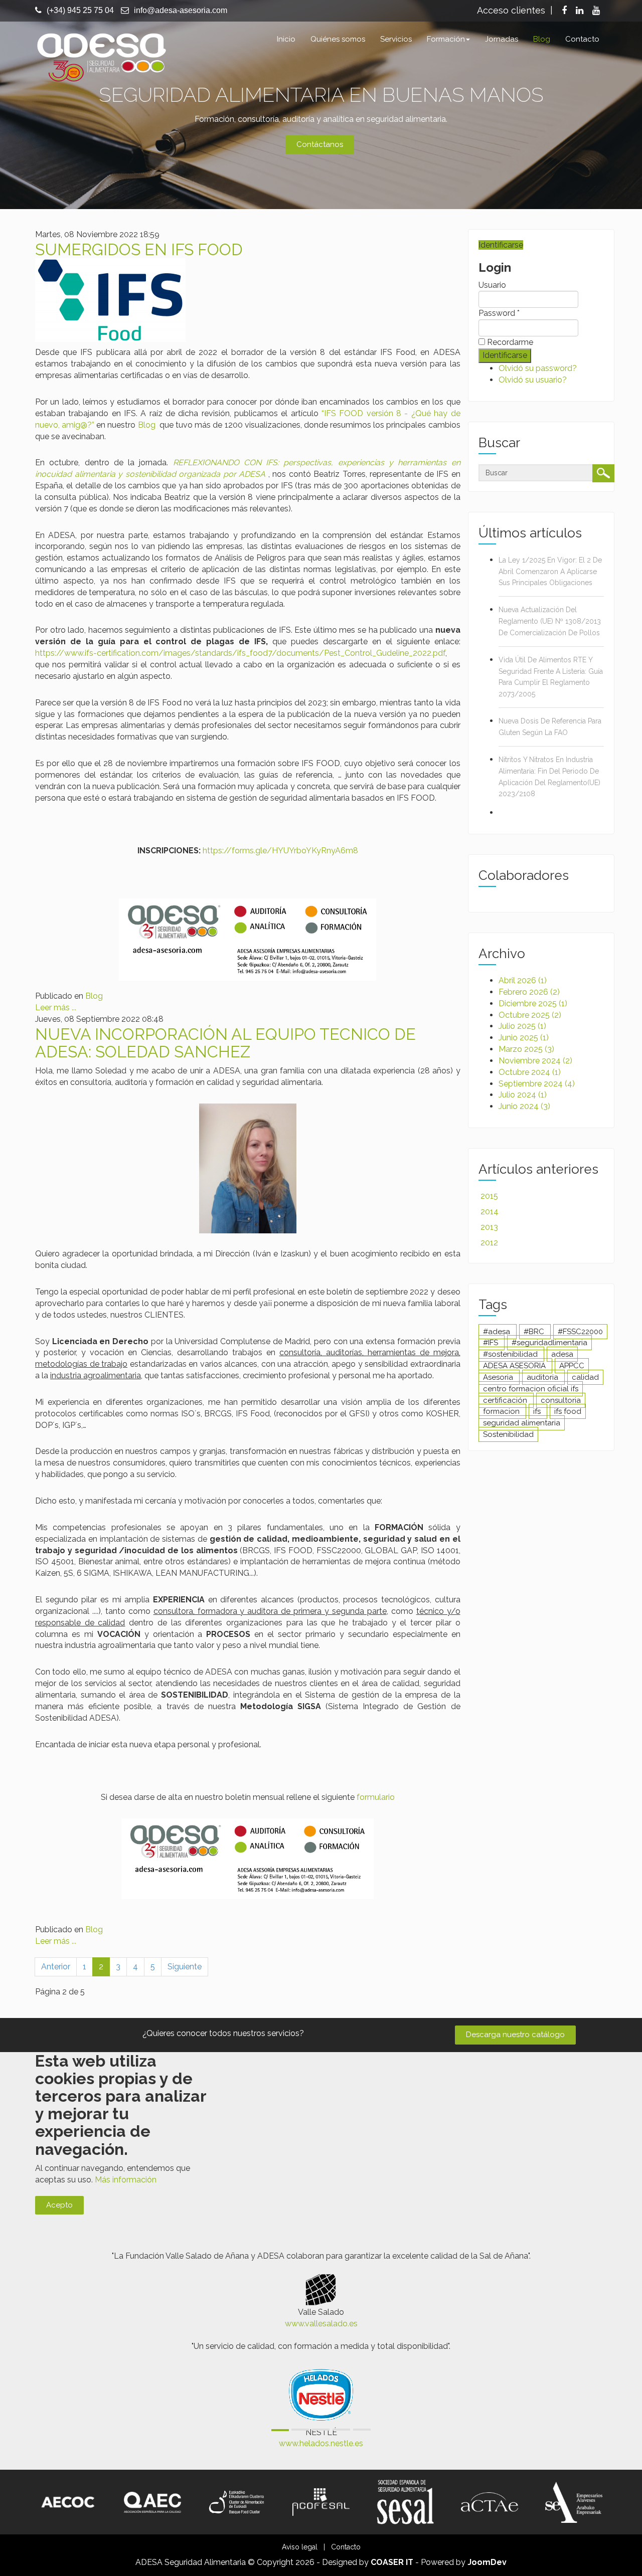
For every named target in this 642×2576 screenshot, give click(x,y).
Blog (542, 39)
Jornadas (502, 39)
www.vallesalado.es (321, 2324)
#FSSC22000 (580, 1332)
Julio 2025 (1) (522, 1026)
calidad (585, 1377)
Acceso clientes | (515, 10)
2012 (489, 1243)
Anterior (56, 1967)
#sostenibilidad (511, 1354)
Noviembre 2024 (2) (535, 1061)
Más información (126, 2180)
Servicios (396, 39)
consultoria (561, 1400)
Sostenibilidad (508, 1434)
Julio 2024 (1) (523, 1095)
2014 (490, 1212)
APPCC (572, 1366)
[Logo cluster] (237, 2502)
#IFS (492, 1343)
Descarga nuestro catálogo (515, 2035)
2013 (489, 1227)
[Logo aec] (152, 2502)
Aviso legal (300, 2547)
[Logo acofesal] (321, 2502)
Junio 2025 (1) (524, 1038)
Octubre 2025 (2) (530, 1015)
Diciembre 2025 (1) (533, 1003)
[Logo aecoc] (68, 2502)
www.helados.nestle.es (321, 2443)
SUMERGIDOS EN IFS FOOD (139, 249)
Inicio (286, 39)
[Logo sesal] (405, 2502)
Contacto (582, 39)
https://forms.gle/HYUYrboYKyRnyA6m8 (280, 851)
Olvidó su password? (538, 368)
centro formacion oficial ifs (531, 1389)
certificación (506, 1400)
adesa (562, 1354)
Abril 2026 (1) (523, 980)
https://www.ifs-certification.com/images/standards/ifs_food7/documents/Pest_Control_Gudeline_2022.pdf (240, 653)
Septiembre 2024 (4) (537, 1084)
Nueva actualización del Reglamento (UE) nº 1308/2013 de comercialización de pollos (550, 621)
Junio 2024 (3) (524, 1106)
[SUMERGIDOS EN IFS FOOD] (110, 300)
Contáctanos (320, 144)
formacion (502, 1411)
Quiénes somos (338, 39)
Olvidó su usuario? (533, 380)
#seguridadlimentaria (549, 1343)
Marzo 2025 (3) (526, 1049)
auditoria (543, 1377)
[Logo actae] (490, 2502)
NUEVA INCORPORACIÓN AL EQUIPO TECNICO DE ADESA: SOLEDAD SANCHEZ (225, 1043)
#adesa (498, 1332)
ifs (538, 1411)
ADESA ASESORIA (515, 1366)
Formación (446, 39)
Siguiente (185, 1967)
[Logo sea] (574, 2502)
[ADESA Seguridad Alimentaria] (101, 56)
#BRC (535, 1332)
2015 (489, 1196)
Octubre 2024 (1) (530, 1072)
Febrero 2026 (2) (529, 992)
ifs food (568, 1411)
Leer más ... (56, 1007)
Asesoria (499, 1377)
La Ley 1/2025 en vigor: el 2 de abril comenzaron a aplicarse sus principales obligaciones (550, 572)
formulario (376, 1797)
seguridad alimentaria (522, 1423)
